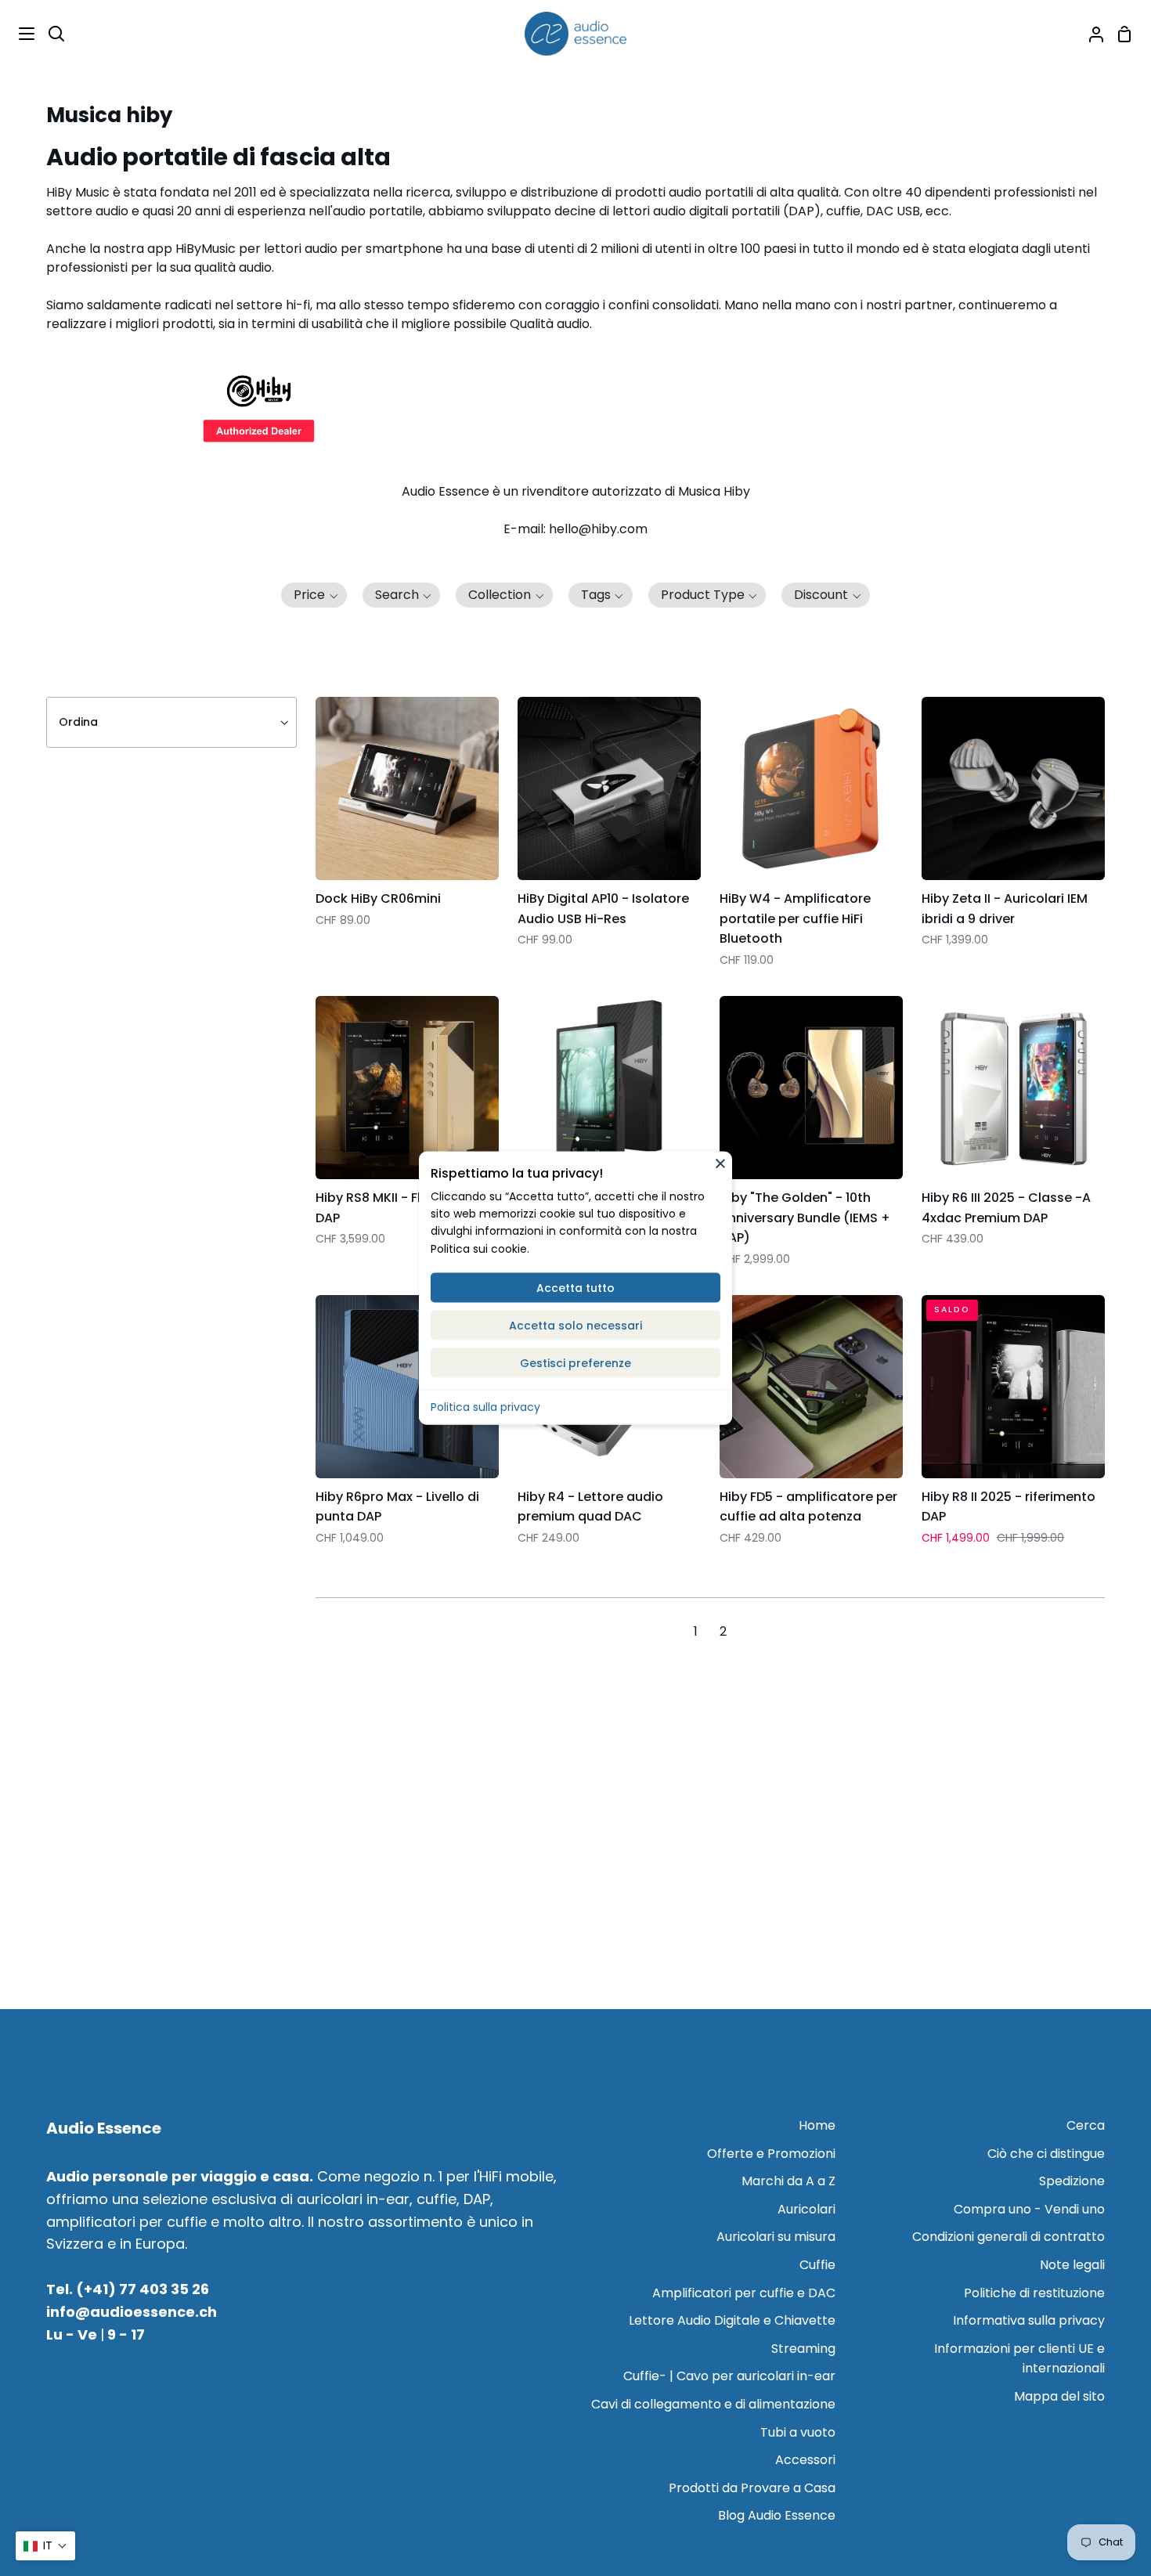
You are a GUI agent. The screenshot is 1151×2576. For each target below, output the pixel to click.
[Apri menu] (18, 34)
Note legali (1072, 2265)
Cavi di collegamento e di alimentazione (713, 2404)
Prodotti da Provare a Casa (752, 2488)
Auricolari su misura (776, 2237)
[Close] (720, 1164)
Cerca (1086, 2125)
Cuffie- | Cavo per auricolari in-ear (729, 2376)
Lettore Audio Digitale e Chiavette (732, 2320)
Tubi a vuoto (798, 2432)
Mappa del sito (1059, 2396)
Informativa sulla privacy (1029, 2320)
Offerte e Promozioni (771, 2154)
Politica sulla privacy (485, 1407)
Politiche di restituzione (1034, 2293)
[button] (314, 595)
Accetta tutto (575, 1288)
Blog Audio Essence (777, 2515)
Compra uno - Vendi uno (1029, 2209)
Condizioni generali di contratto (1008, 2237)
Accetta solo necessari (575, 1326)
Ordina (78, 722)
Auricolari (806, 2209)
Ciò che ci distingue (1046, 2154)
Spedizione (1072, 2181)
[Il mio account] (1090, 34)
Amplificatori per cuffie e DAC (744, 2293)
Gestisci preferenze (575, 1363)
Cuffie (817, 2265)
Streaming (803, 2349)
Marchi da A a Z (788, 2181)
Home (817, 2125)
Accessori (805, 2460)
